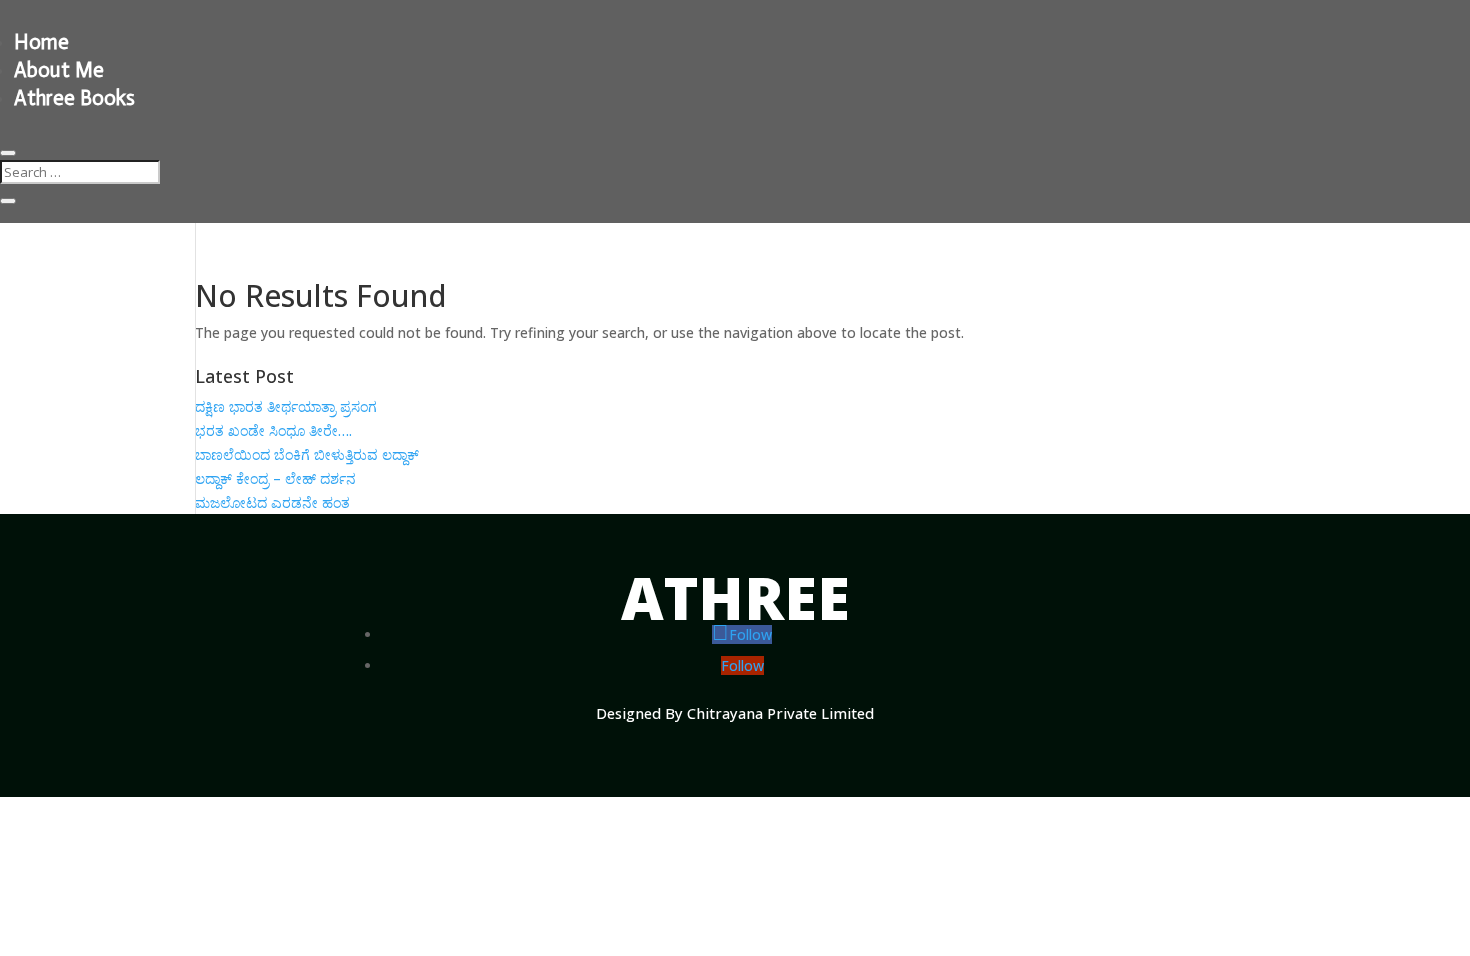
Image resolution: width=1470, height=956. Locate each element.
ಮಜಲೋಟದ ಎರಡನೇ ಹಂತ (272, 502)
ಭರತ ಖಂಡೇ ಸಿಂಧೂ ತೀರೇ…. (273, 430)
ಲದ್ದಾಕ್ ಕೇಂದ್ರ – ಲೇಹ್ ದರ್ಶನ (275, 478)
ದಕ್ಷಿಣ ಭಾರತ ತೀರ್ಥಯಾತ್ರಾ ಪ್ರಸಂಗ (286, 406)
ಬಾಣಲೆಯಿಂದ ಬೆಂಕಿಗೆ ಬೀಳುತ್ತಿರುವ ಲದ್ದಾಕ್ (307, 454)
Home (41, 42)
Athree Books (74, 98)
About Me (59, 70)
